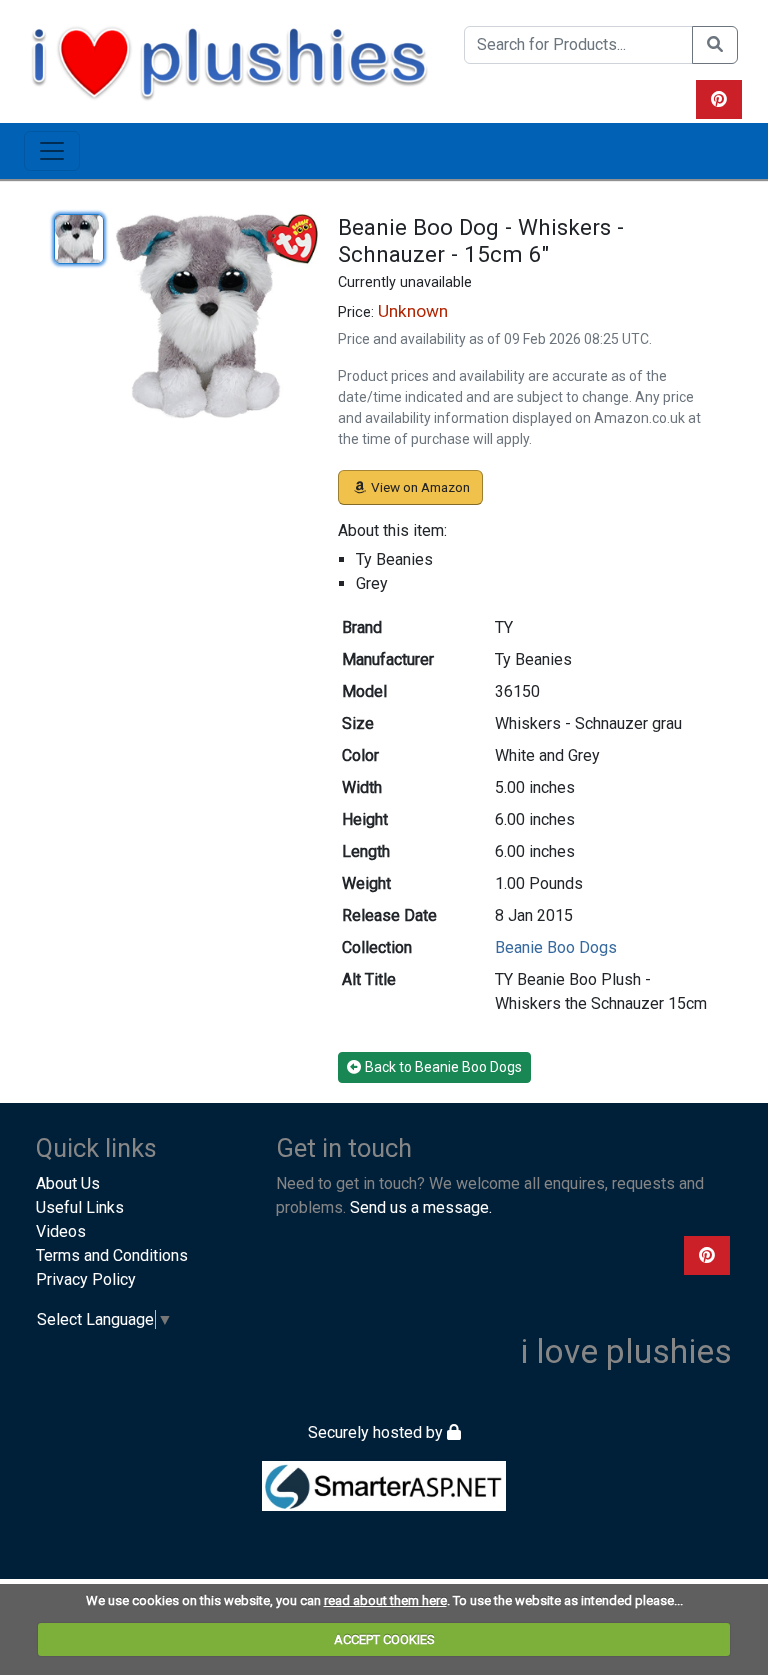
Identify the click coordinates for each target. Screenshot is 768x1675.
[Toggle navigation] (52, 151)
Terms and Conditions (112, 1255)
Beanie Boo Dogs (556, 947)
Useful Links (80, 1207)
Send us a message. (421, 1207)
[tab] (79, 239)
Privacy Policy (86, 1279)
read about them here (385, 1600)
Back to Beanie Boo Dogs (443, 1067)
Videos (61, 1231)
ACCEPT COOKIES (384, 1639)
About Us (68, 1183)
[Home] (229, 59)
